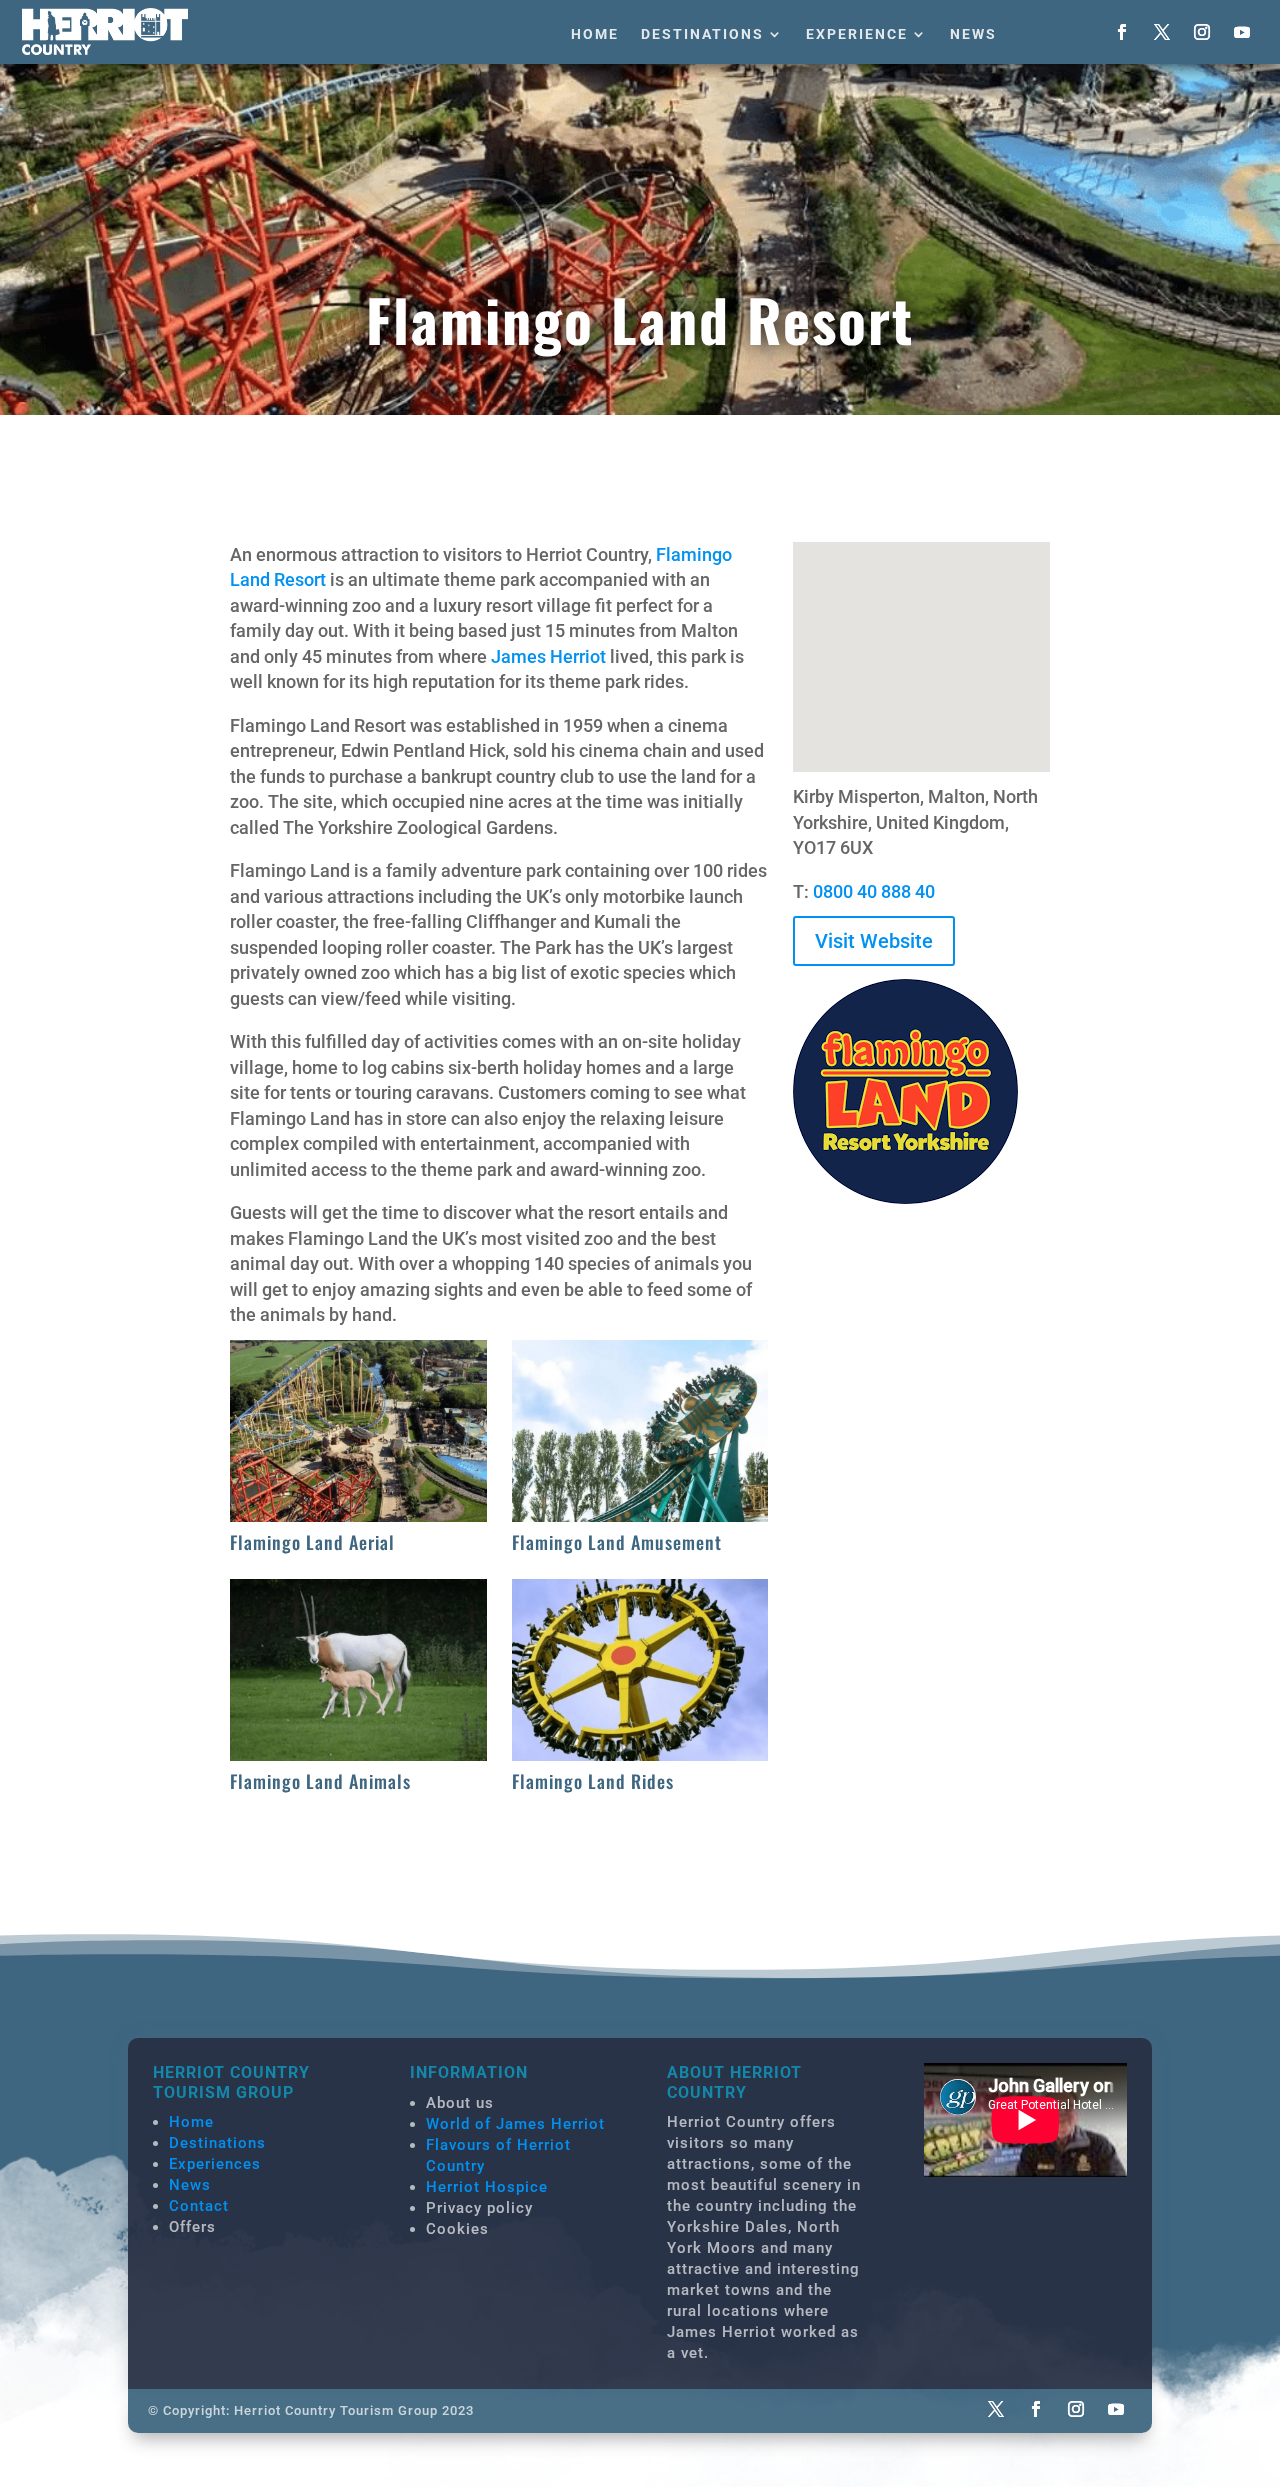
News (973, 34)
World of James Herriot (515, 2124)
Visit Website (874, 941)
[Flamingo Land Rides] (640, 1754)
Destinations (702, 34)
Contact (199, 2206)
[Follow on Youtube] (1242, 32)
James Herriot (548, 656)
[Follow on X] (1162, 32)
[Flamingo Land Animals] (358, 1754)
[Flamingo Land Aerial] (358, 1515)
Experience (857, 34)
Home (595, 34)
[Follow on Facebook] (1122, 32)
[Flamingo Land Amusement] (640, 1515)
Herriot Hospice (487, 2187)
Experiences (215, 2164)
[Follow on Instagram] (1202, 32)
